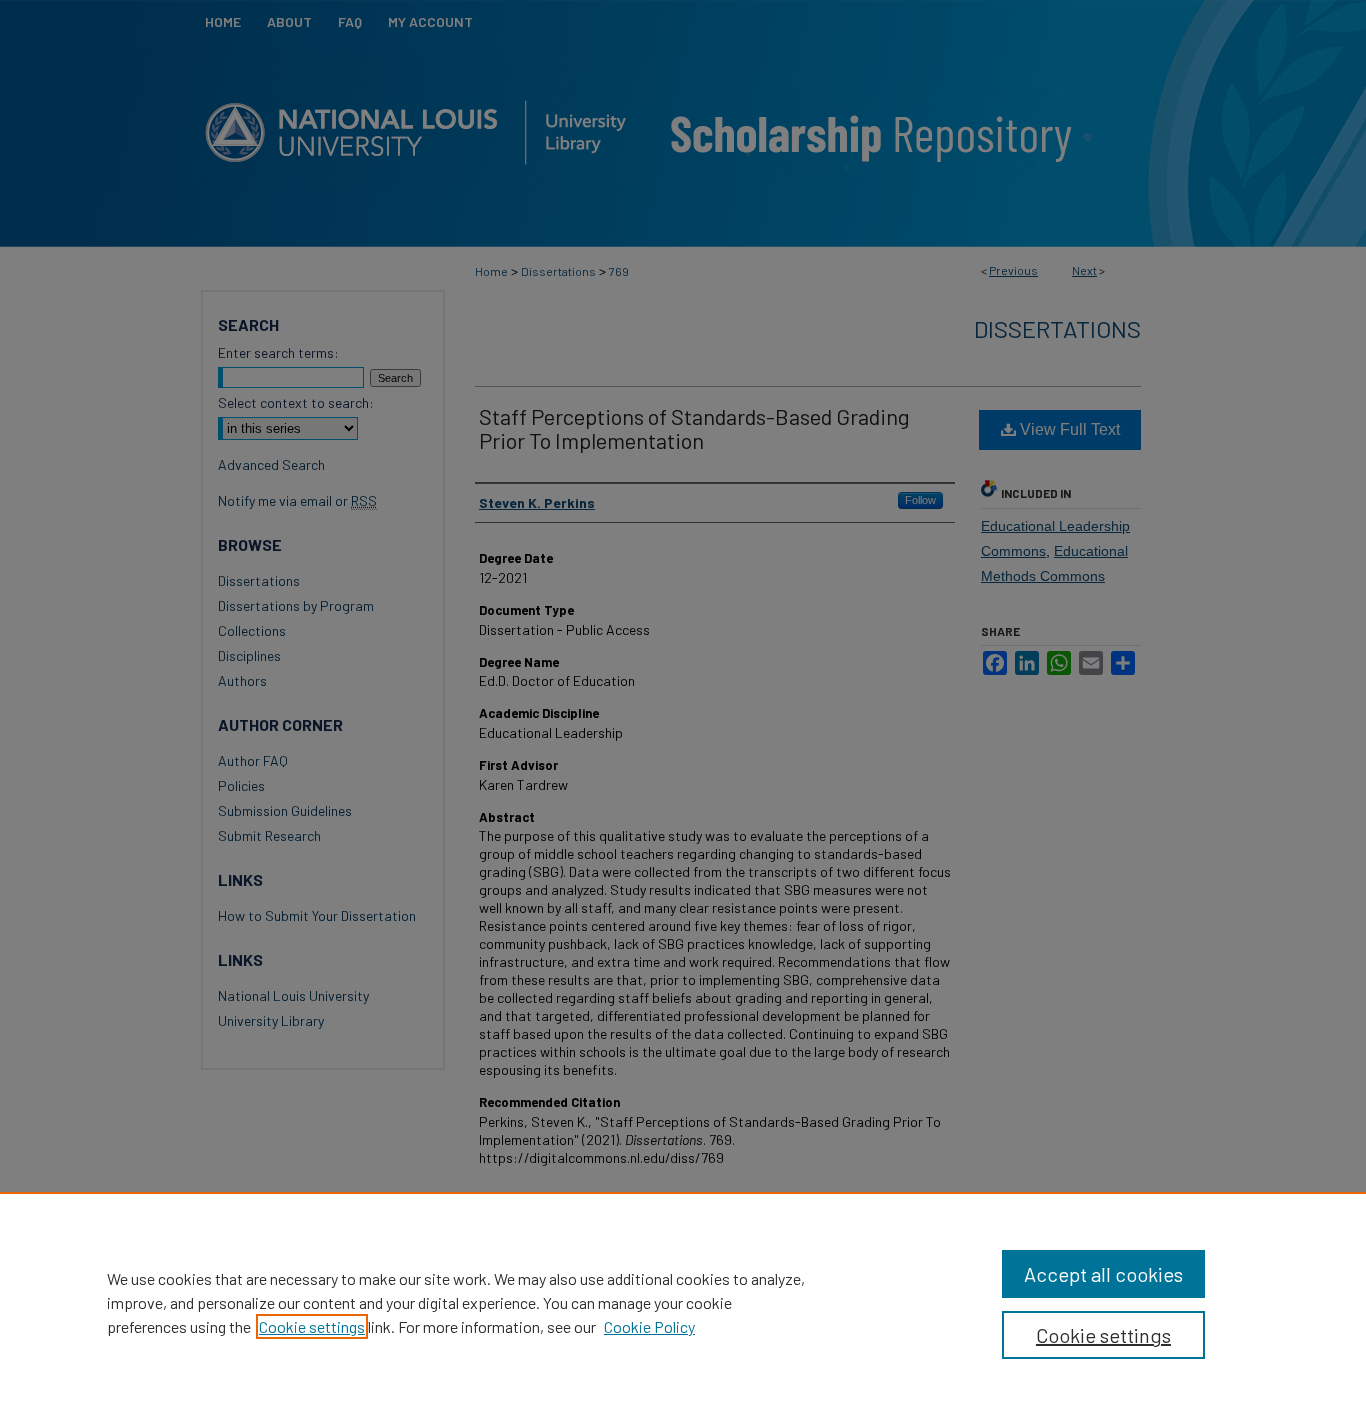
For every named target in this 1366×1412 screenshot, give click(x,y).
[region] (683, 1302)
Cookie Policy (649, 1326)
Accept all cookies (1103, 1274)
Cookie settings (312, 1326)
